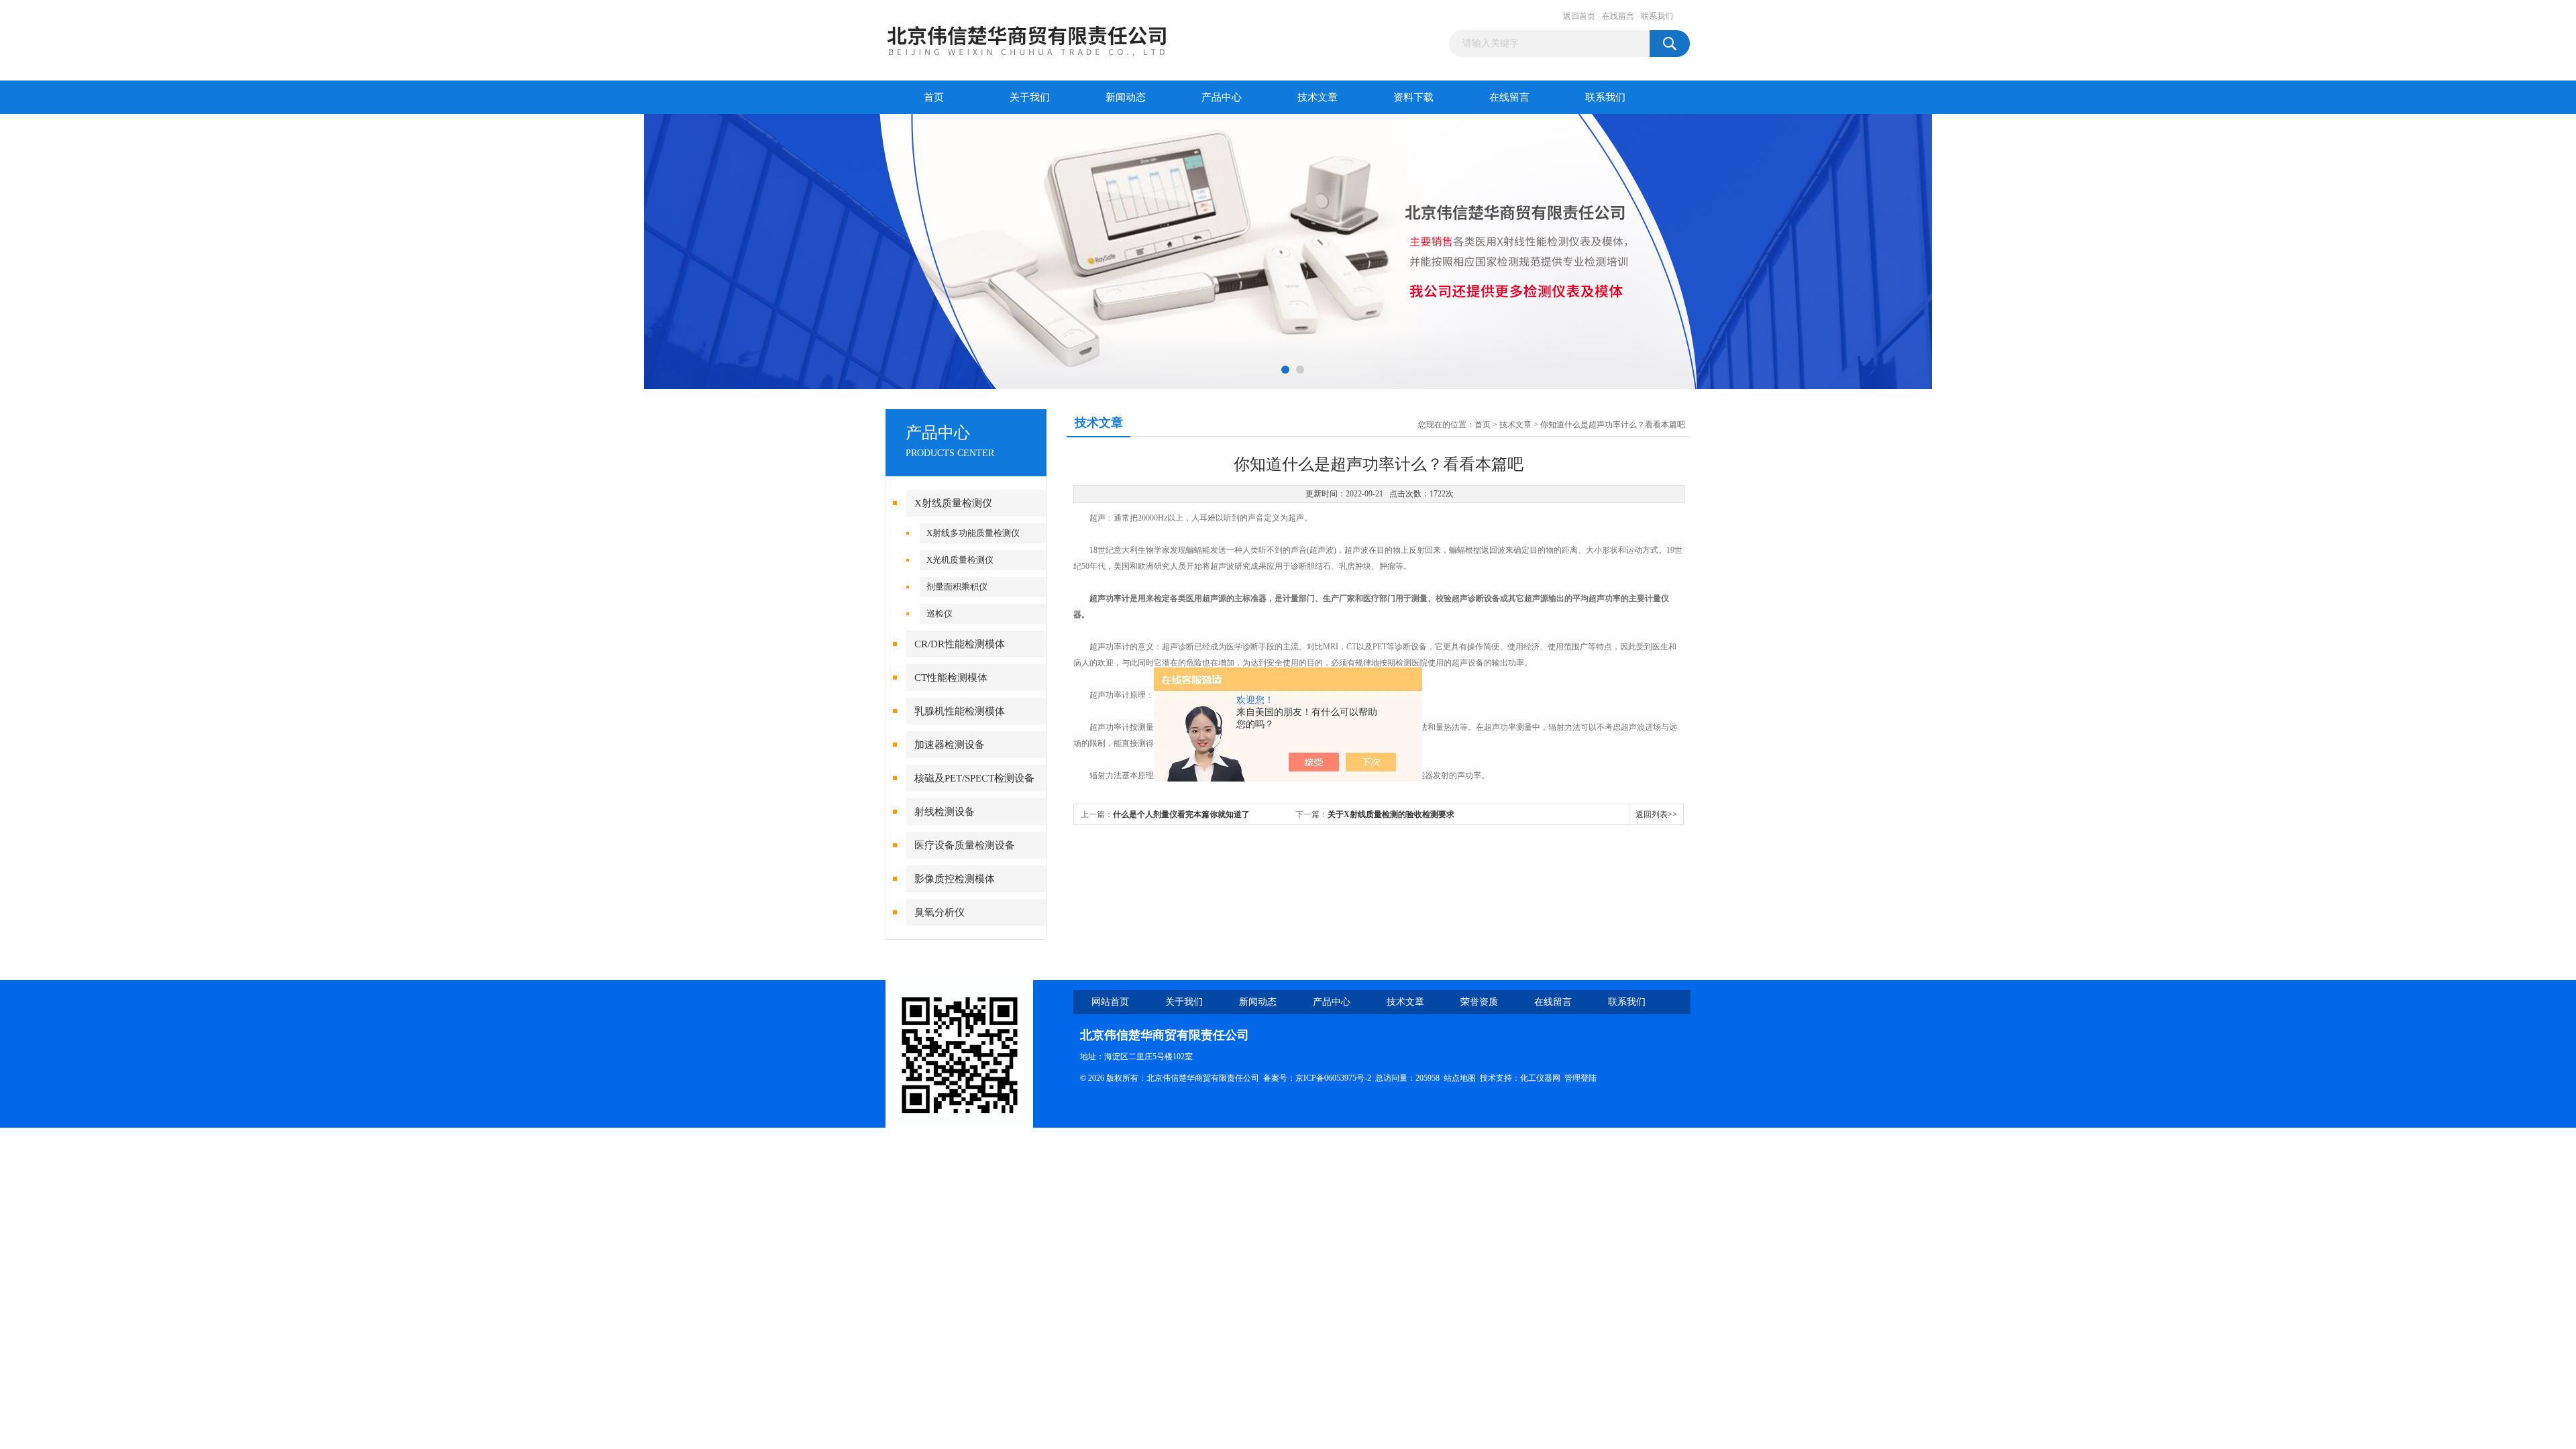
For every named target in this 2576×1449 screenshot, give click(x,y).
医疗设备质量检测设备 (965, 845)
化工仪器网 (1540, 1078)
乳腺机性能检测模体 (960, 711)
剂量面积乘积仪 (957, 587)
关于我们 (1030, 97)
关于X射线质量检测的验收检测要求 (1391, 814)
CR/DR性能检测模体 (960, 644)
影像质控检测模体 (955, 879)
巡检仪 (940, 613)
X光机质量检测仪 (960, 560)
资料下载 (1413, 97)
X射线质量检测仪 (953, 503)
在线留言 (1618, 16)
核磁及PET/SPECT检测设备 (974, 778)
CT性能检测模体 (951, 678)
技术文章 (1318, 97)
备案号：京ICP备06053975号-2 (1317, 1078)
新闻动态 (1126, 97)
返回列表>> (1656, 814)
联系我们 (1657, 16)
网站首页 (1110, 1002)
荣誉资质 (1479, 1002)
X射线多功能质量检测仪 (973, 533)
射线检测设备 (945, 812)
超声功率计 (1110, 598)
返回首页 (1579, 16)
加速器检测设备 (950, 745)
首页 (934, 97)
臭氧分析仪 (940, 912)
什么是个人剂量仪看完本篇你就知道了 (1181, 814)
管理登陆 (1580, 1078)
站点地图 (1460, 1078)
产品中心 (1222, 97)
